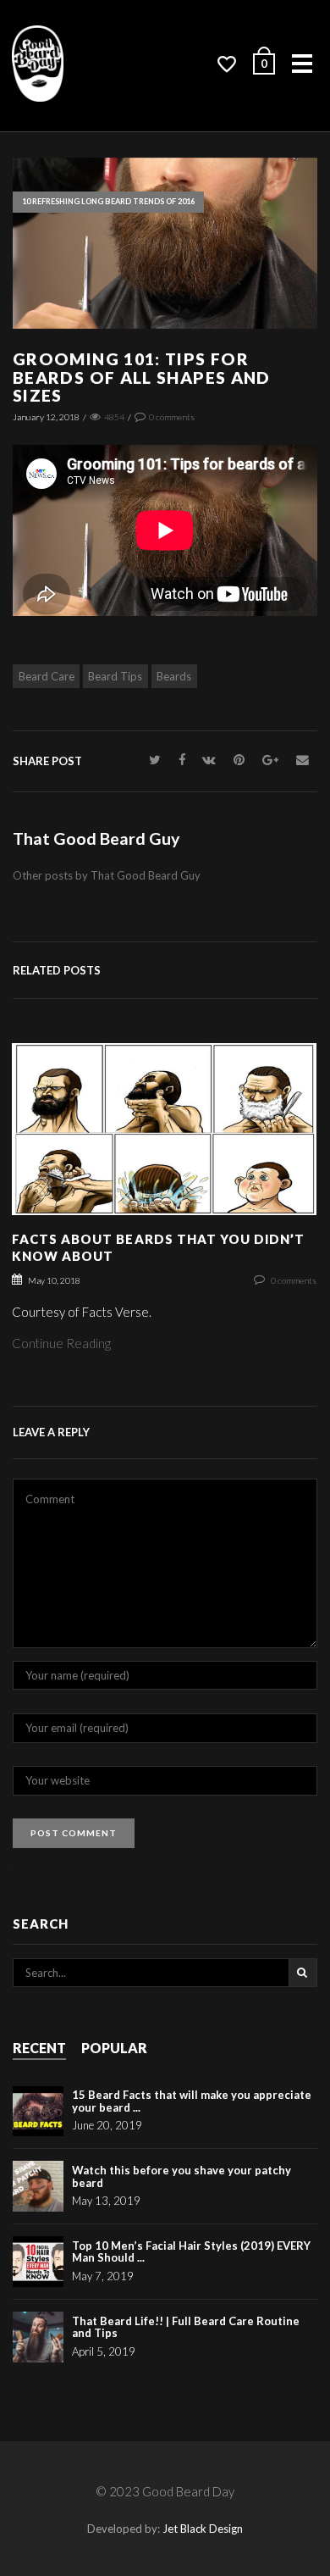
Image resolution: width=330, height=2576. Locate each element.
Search (303, 1973)
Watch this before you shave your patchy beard (181, 2176)
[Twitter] (155, 760)
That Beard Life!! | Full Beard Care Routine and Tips (186, 2327)
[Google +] (271, 760)
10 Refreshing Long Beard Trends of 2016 (108, 201)
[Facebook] (181, 760)
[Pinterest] (239, 760)
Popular (114, 2048)
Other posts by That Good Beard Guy (107, 875)
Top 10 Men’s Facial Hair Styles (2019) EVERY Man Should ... (191, 2251)
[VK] (209, 760)
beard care (47, 676)
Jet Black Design (203, 2529)
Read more (165, 1145)
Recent (39, 2048)
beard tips (115, 676)
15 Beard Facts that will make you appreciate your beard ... (192, 2101)
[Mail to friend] (302, 760)
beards (174, 676)
